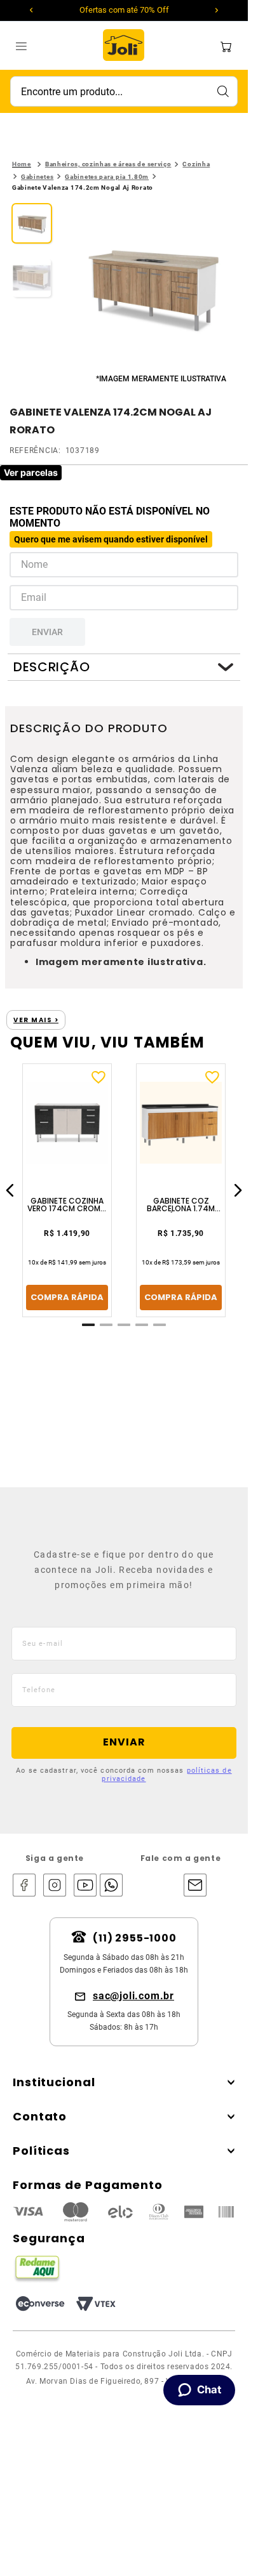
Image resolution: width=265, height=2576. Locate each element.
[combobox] (124, 91)
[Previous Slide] (31, 10)
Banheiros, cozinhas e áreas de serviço (108, 164)
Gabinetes (37, 177)
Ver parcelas (31, 472)
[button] (153, 287)
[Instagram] (55, 1886)
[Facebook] (24, 1886)
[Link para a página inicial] (22, 164)
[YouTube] (85, 1886)
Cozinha (196, 164)
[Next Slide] (217, 10)
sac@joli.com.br (133, 1996)
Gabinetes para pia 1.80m (107, 177)
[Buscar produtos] (222, 91)
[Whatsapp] (108, 1886)
